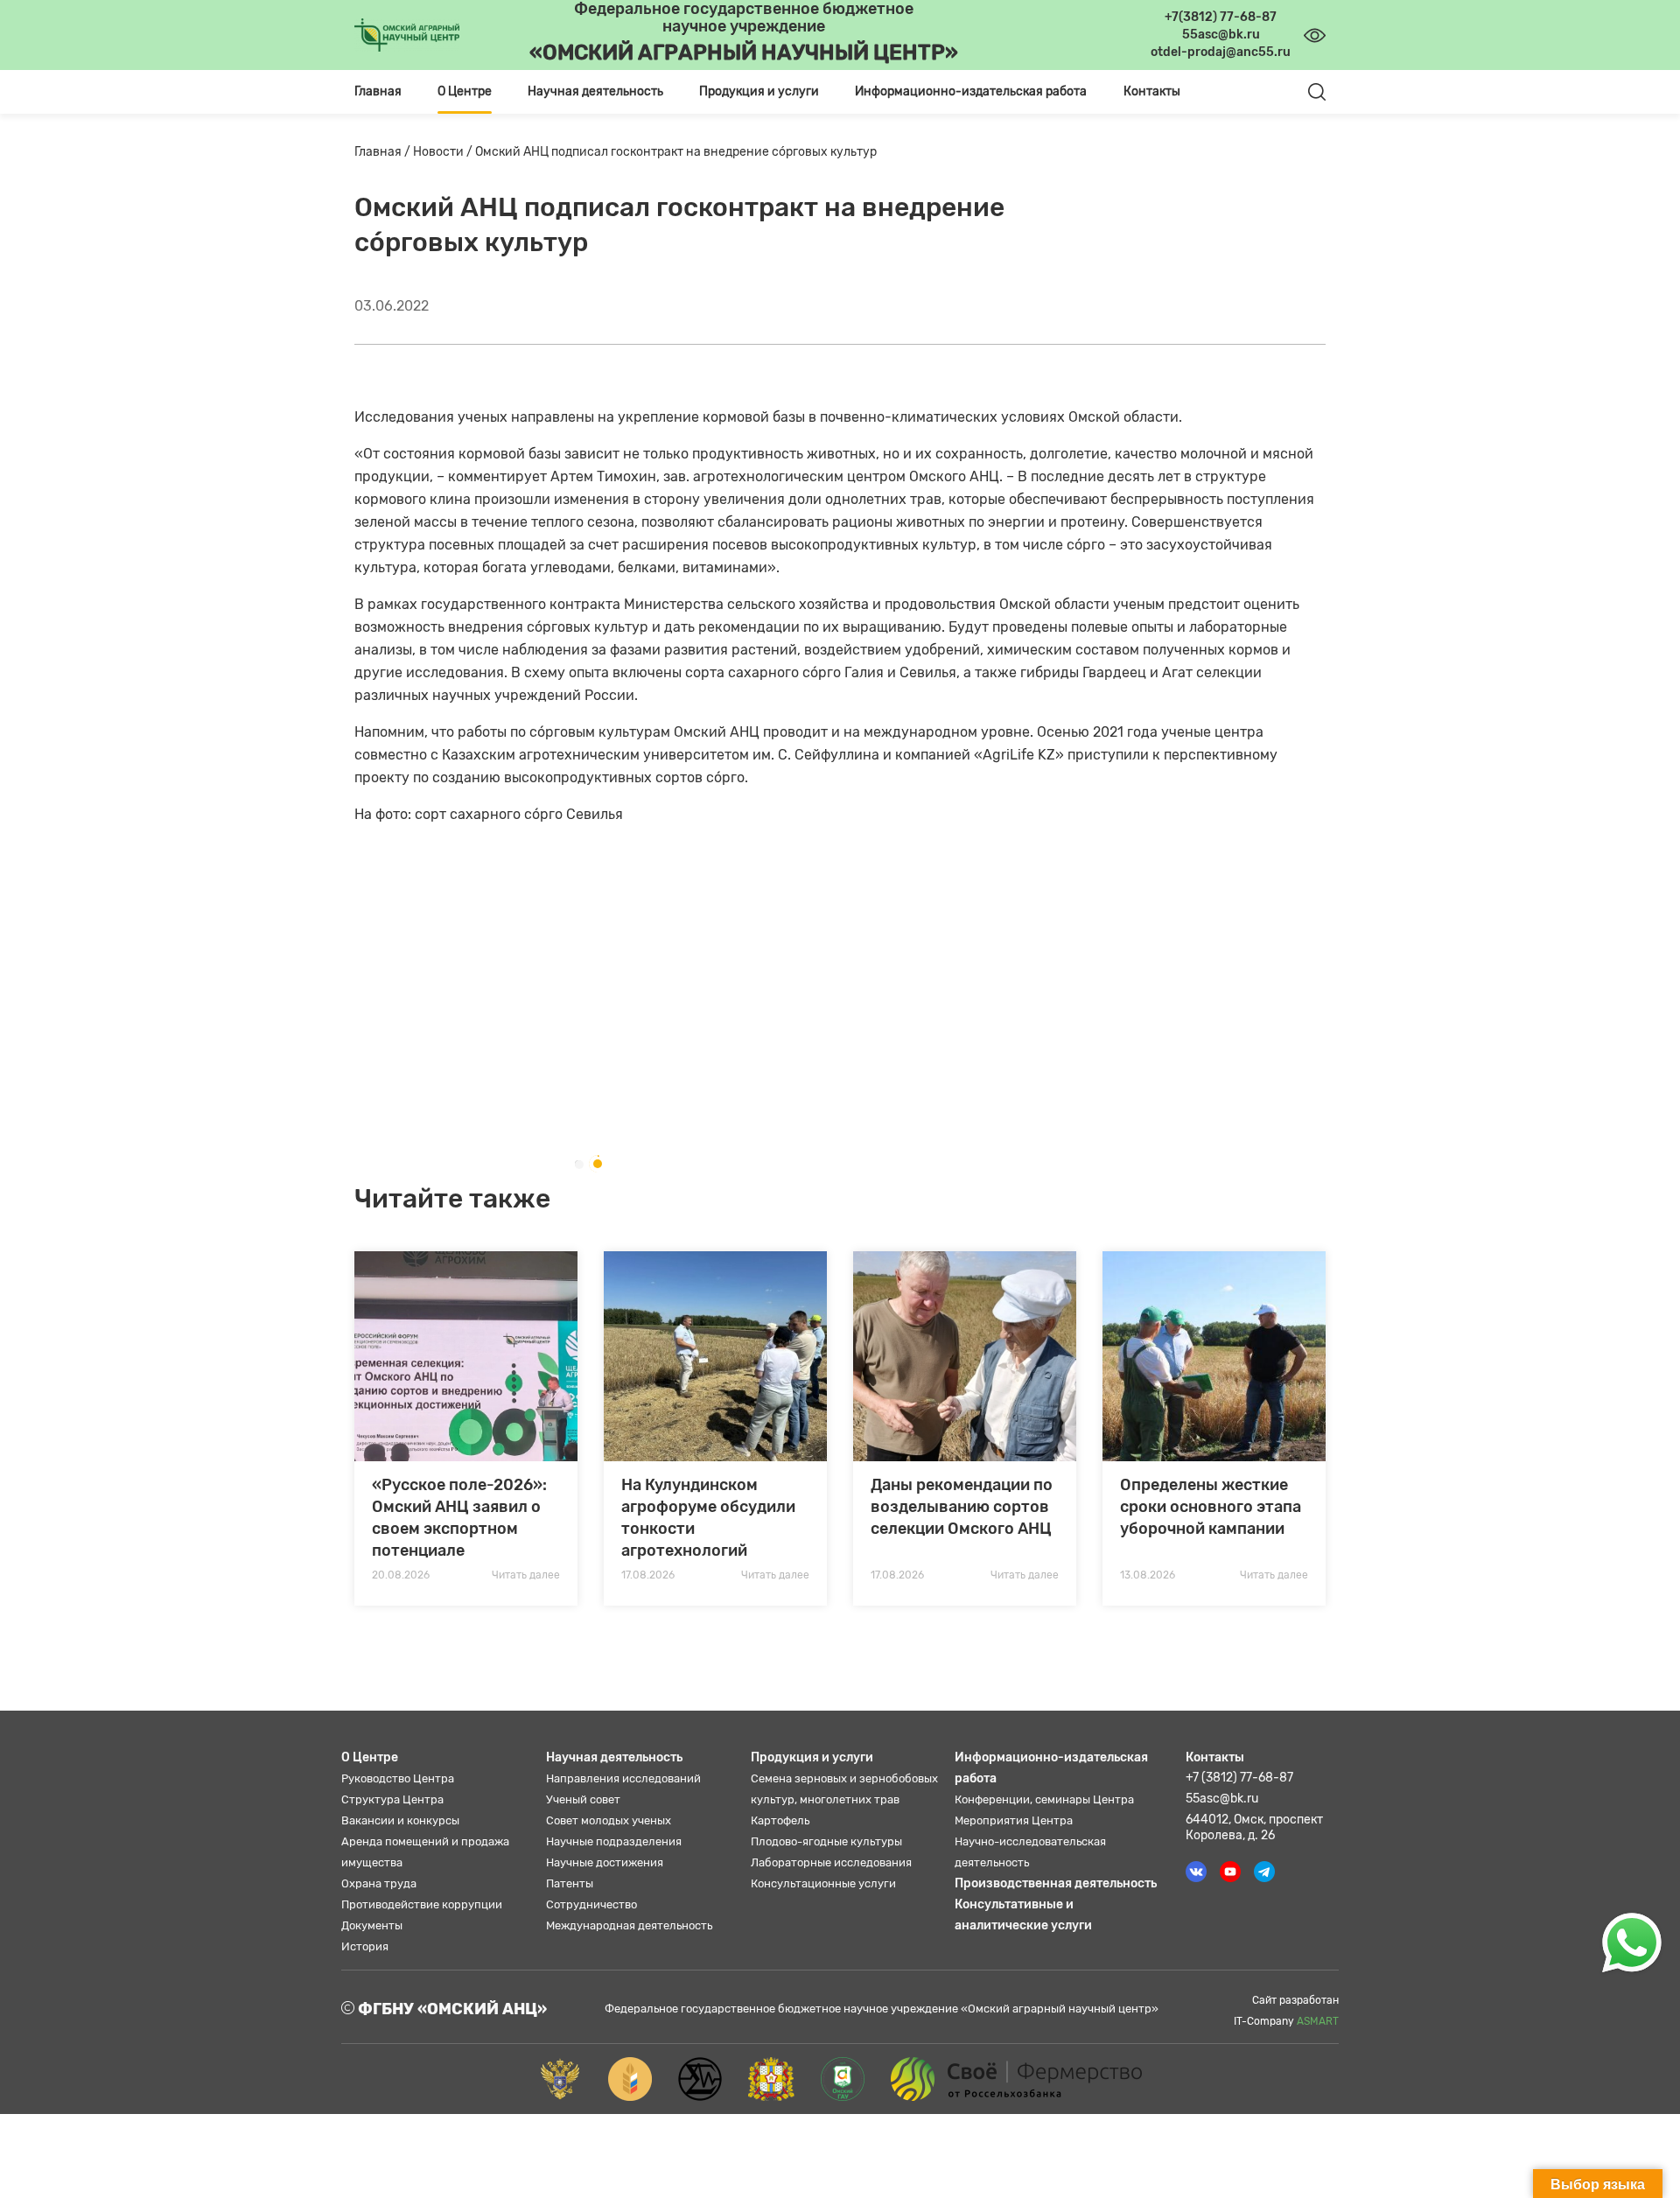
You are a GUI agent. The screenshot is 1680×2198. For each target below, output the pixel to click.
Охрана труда (379, 1883)
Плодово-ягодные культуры (826, 1841)
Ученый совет (583, 1799)
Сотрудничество (591, 1904)
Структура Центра (392, 1799)
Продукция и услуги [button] (759, 91)
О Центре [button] (465, 91)
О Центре (370, 1757)
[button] (578, 1164)
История (365, 1946)
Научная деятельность (614, 1757)
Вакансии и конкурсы (400, 1820)
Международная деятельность (629, 1925)
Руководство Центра (398, 1778)
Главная (378, 91)
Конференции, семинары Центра (1044, 1799)
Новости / (444, 152)
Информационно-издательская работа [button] (971, 91)
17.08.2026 (648, 1575)
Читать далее (526, 1575)
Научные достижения (605, 1862)
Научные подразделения (614, 1841)
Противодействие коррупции (422, 1904)
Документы (372, 1925)
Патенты (570, 1883)
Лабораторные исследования (831, 1862)
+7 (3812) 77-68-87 (1239, 1778)
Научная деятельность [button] (595, 91)
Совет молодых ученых (609, 1820)
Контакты (1152, 91)
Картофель (780, 1820)
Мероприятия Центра (1014, 1820)
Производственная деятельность (1056, 1883)
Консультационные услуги (823, 1883)
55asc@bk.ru (1222, 1799)
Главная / (384, 152)
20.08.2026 (401, 1575)
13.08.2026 (1148, 1575)
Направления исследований (623, 1778)
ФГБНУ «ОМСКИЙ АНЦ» (451, 2009)
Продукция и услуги (812, 1757)
